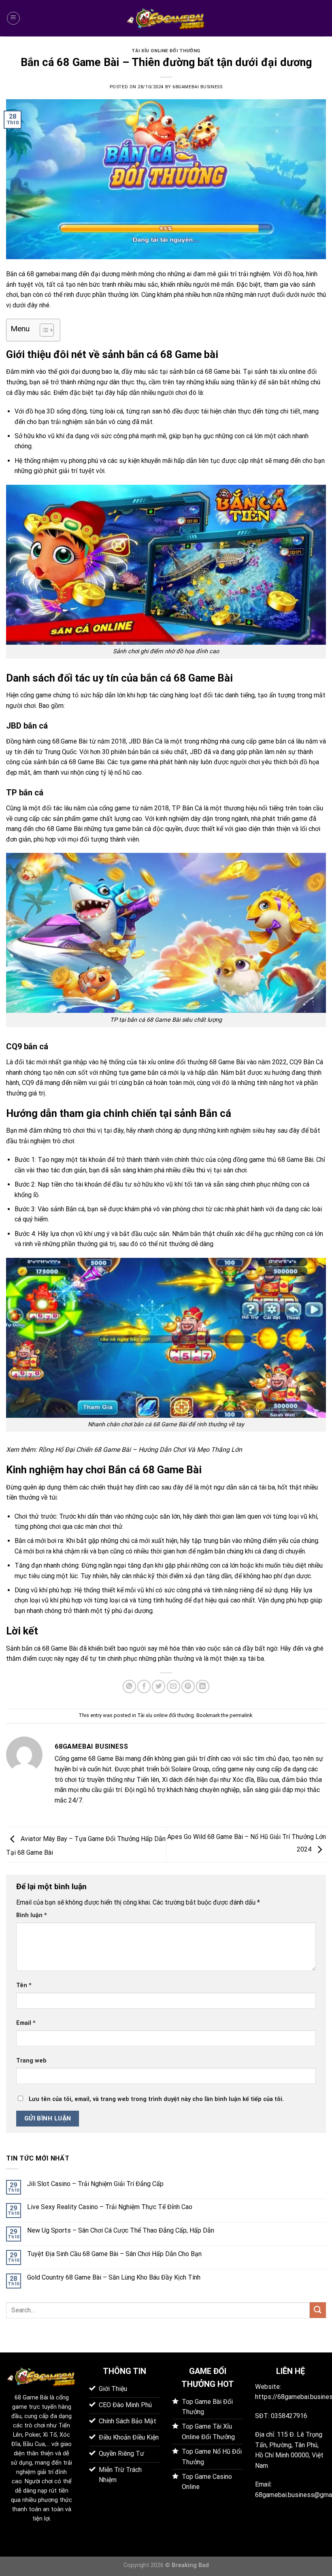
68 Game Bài (31, 2398)
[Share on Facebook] (144, 1686)
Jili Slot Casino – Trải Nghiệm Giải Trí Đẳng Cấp (95, 2184)
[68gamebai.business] (166, 18)
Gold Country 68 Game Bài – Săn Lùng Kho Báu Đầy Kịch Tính (114, 2277)
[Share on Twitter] (159, 1686)
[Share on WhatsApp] (129, 1686)
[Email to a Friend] (173, 1686)
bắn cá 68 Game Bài (77, 762)
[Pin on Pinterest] (188, 1686)
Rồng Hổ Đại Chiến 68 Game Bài (85, 1450)
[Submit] (318, 2310)
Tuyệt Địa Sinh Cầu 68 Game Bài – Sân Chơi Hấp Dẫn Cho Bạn (114, 2254)
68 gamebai (43, 274)
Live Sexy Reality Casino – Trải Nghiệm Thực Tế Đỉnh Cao (110, 2207)
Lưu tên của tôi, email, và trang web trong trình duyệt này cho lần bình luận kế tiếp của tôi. (156, 2099)
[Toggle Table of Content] (43, 330)
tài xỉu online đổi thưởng (173, 1062)
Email (26, 2023)
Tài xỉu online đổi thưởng (166, 51)
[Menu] (13, 18)
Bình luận (32, 1915)
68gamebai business (197, 87)
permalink (241, 1715)
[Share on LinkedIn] (203, 1686)
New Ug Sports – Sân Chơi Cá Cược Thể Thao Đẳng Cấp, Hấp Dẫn (121, 2230)
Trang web (31, 2061)
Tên (24, 1985)
